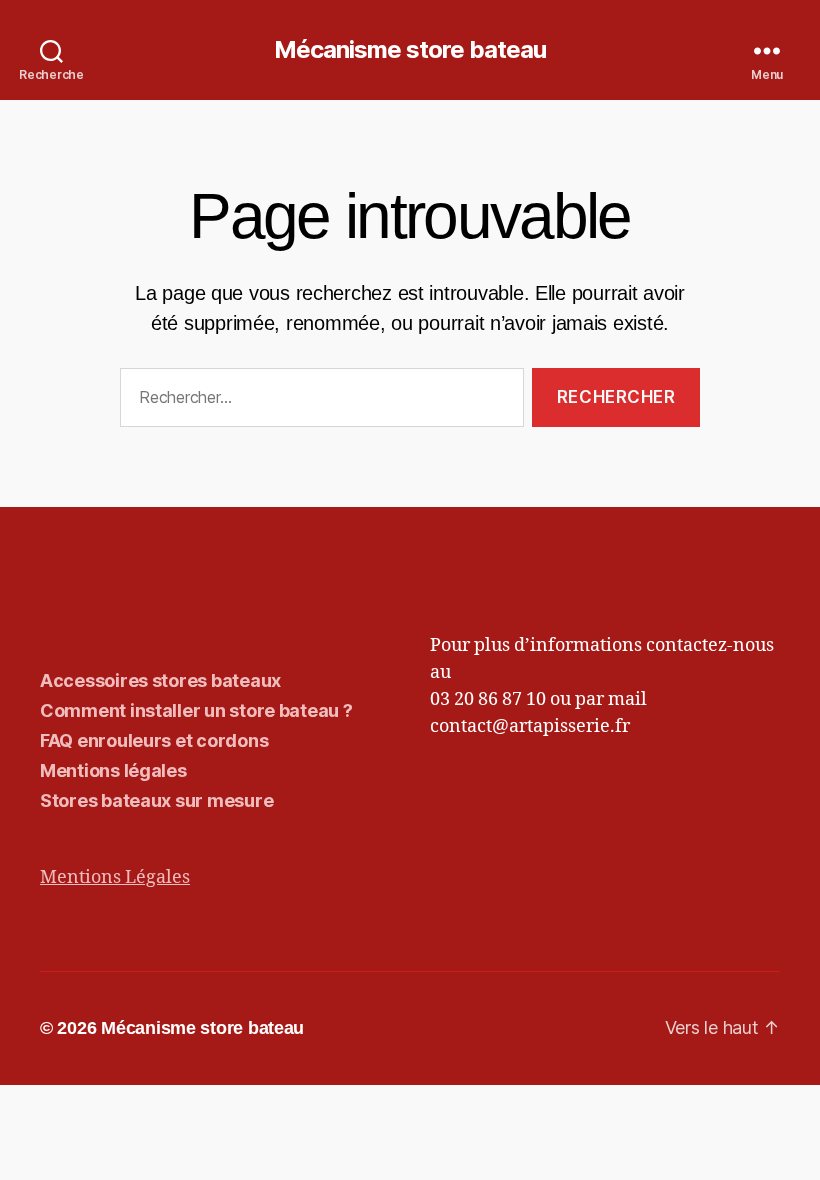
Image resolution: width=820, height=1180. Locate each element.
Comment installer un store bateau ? (196, 710)
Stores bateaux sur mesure (156, 800)
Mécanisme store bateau (410, 50)
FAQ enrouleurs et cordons (154, 740)
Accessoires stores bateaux (160, 680)
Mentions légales (113, 770)
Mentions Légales (115, 877)
